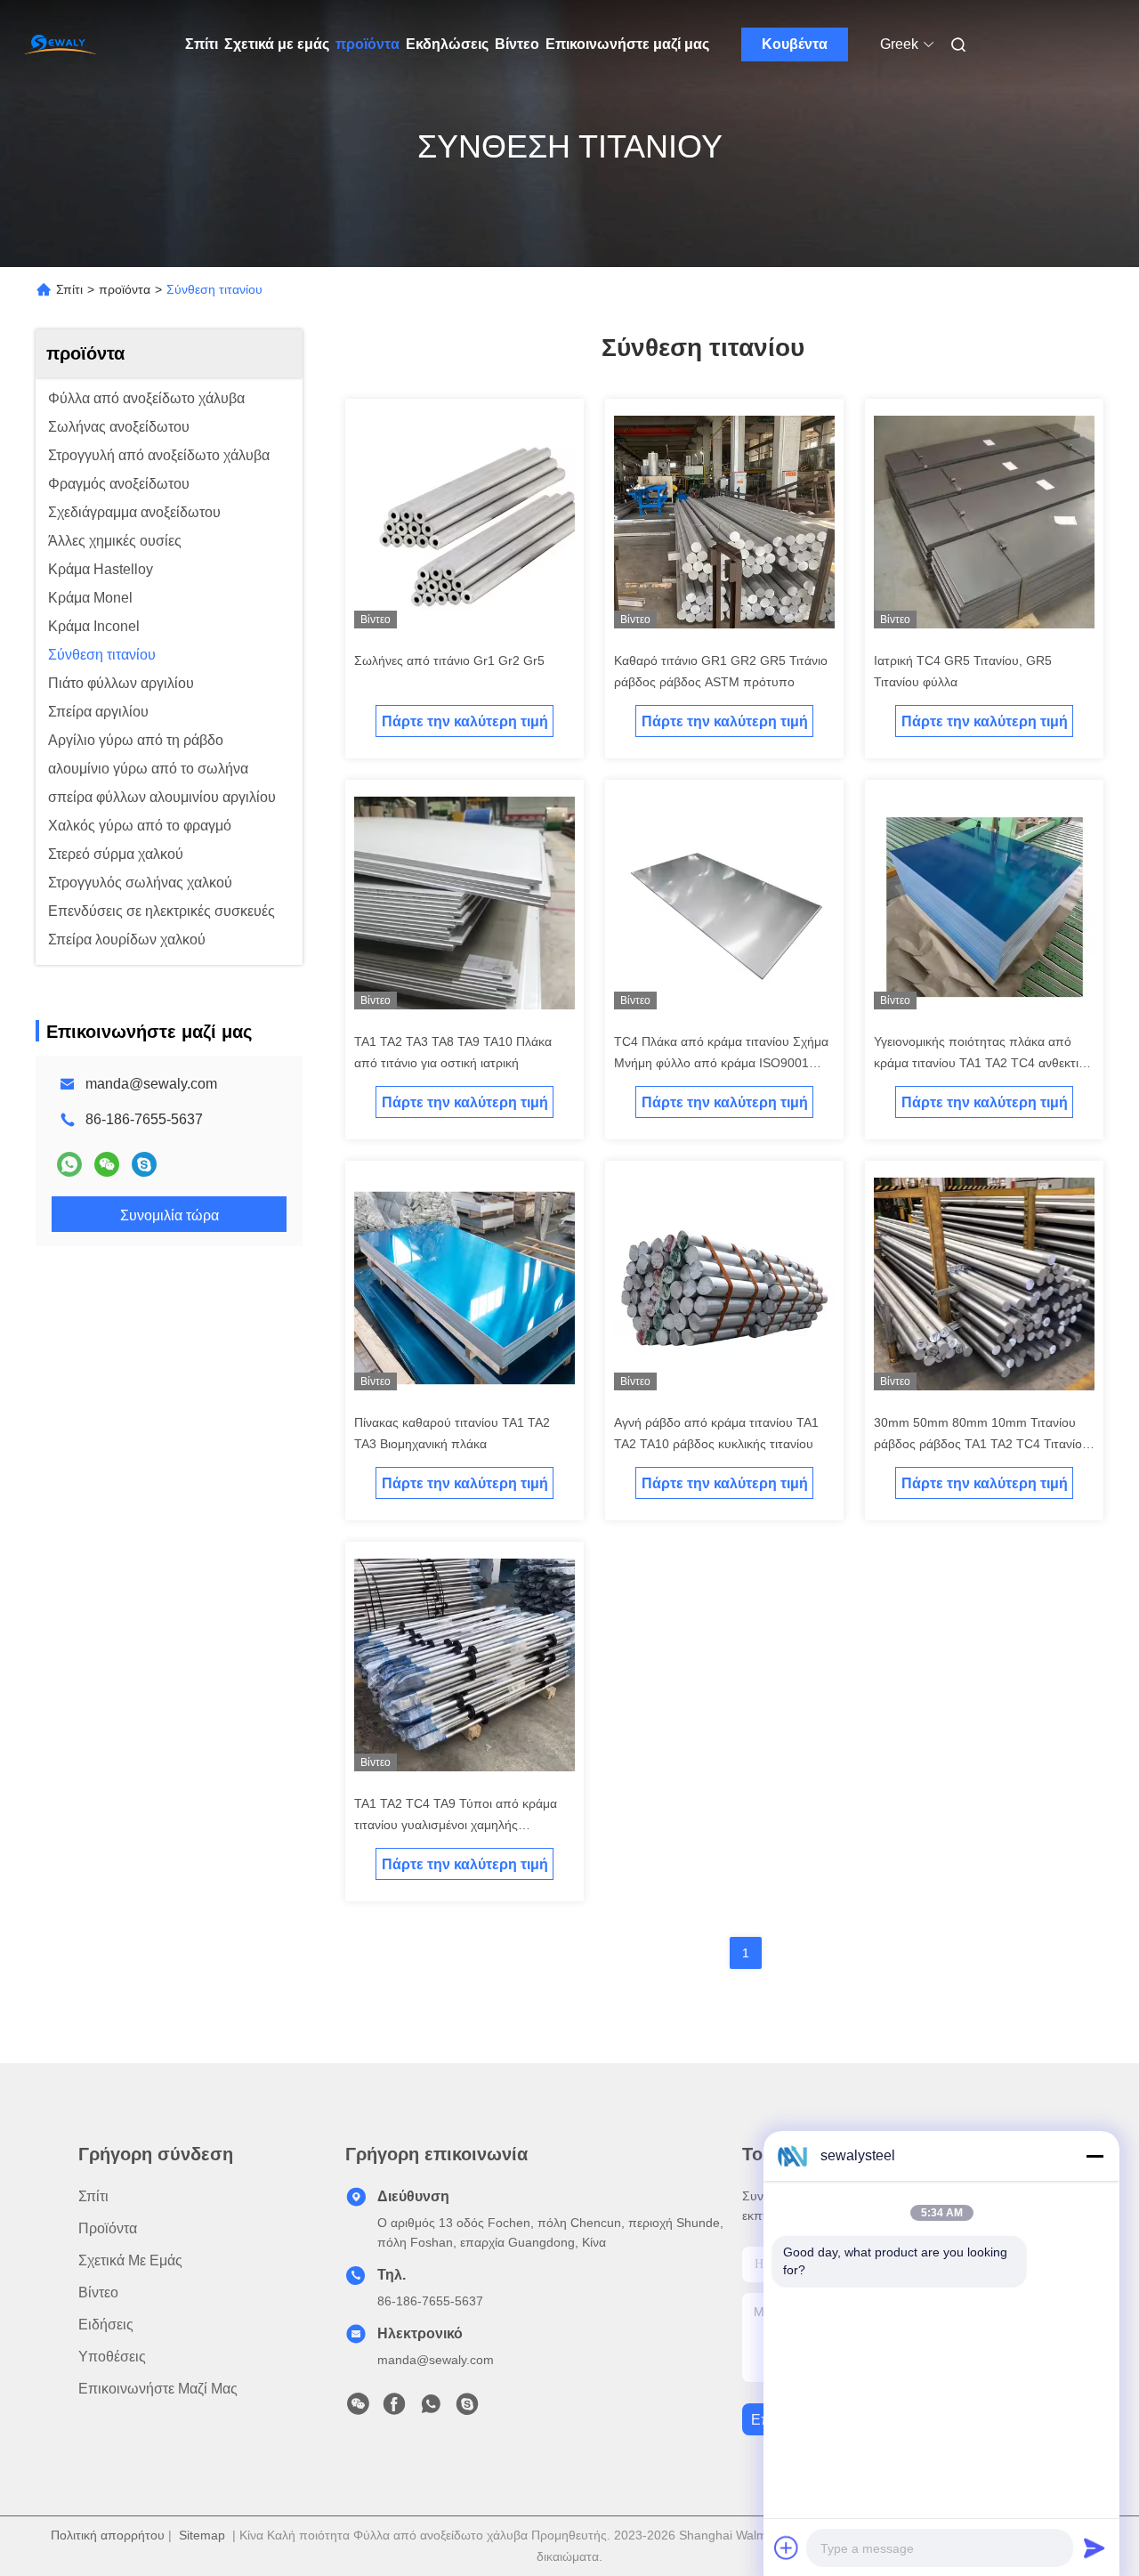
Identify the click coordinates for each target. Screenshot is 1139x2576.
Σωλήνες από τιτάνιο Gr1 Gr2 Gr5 (449, 660)
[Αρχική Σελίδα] (61, 45)
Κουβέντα (795, 44)
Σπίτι (202, 44)
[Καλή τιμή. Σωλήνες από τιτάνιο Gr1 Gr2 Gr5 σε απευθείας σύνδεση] (464, 525)
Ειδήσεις (106, 2325)
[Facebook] (394, 2409)
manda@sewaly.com (151, 1084)
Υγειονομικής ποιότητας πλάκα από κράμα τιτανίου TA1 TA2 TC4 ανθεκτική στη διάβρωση (983, 1063)
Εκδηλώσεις (447, 44)
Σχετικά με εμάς (277, 44)
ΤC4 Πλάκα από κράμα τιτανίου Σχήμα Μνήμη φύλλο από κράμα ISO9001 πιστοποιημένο (721, 1063)
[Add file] (787, 2548)
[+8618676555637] (144, 1164)
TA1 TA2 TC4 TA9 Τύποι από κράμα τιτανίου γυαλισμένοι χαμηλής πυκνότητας (456, 1825)
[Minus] (1095, 2156)
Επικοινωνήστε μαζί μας (627, 44)
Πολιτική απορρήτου (108, 2535)
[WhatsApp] (69, 1164)
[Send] (1095, 2548)
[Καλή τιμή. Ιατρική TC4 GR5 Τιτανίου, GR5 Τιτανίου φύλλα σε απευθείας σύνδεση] (984, 525)
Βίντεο (517, 44)
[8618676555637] (431, 2409)
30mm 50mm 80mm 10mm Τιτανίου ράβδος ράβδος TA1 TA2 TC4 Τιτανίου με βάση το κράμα (981, 1444)
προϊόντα (368, 44)
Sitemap (202, 2535)
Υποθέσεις (112, 2357)
